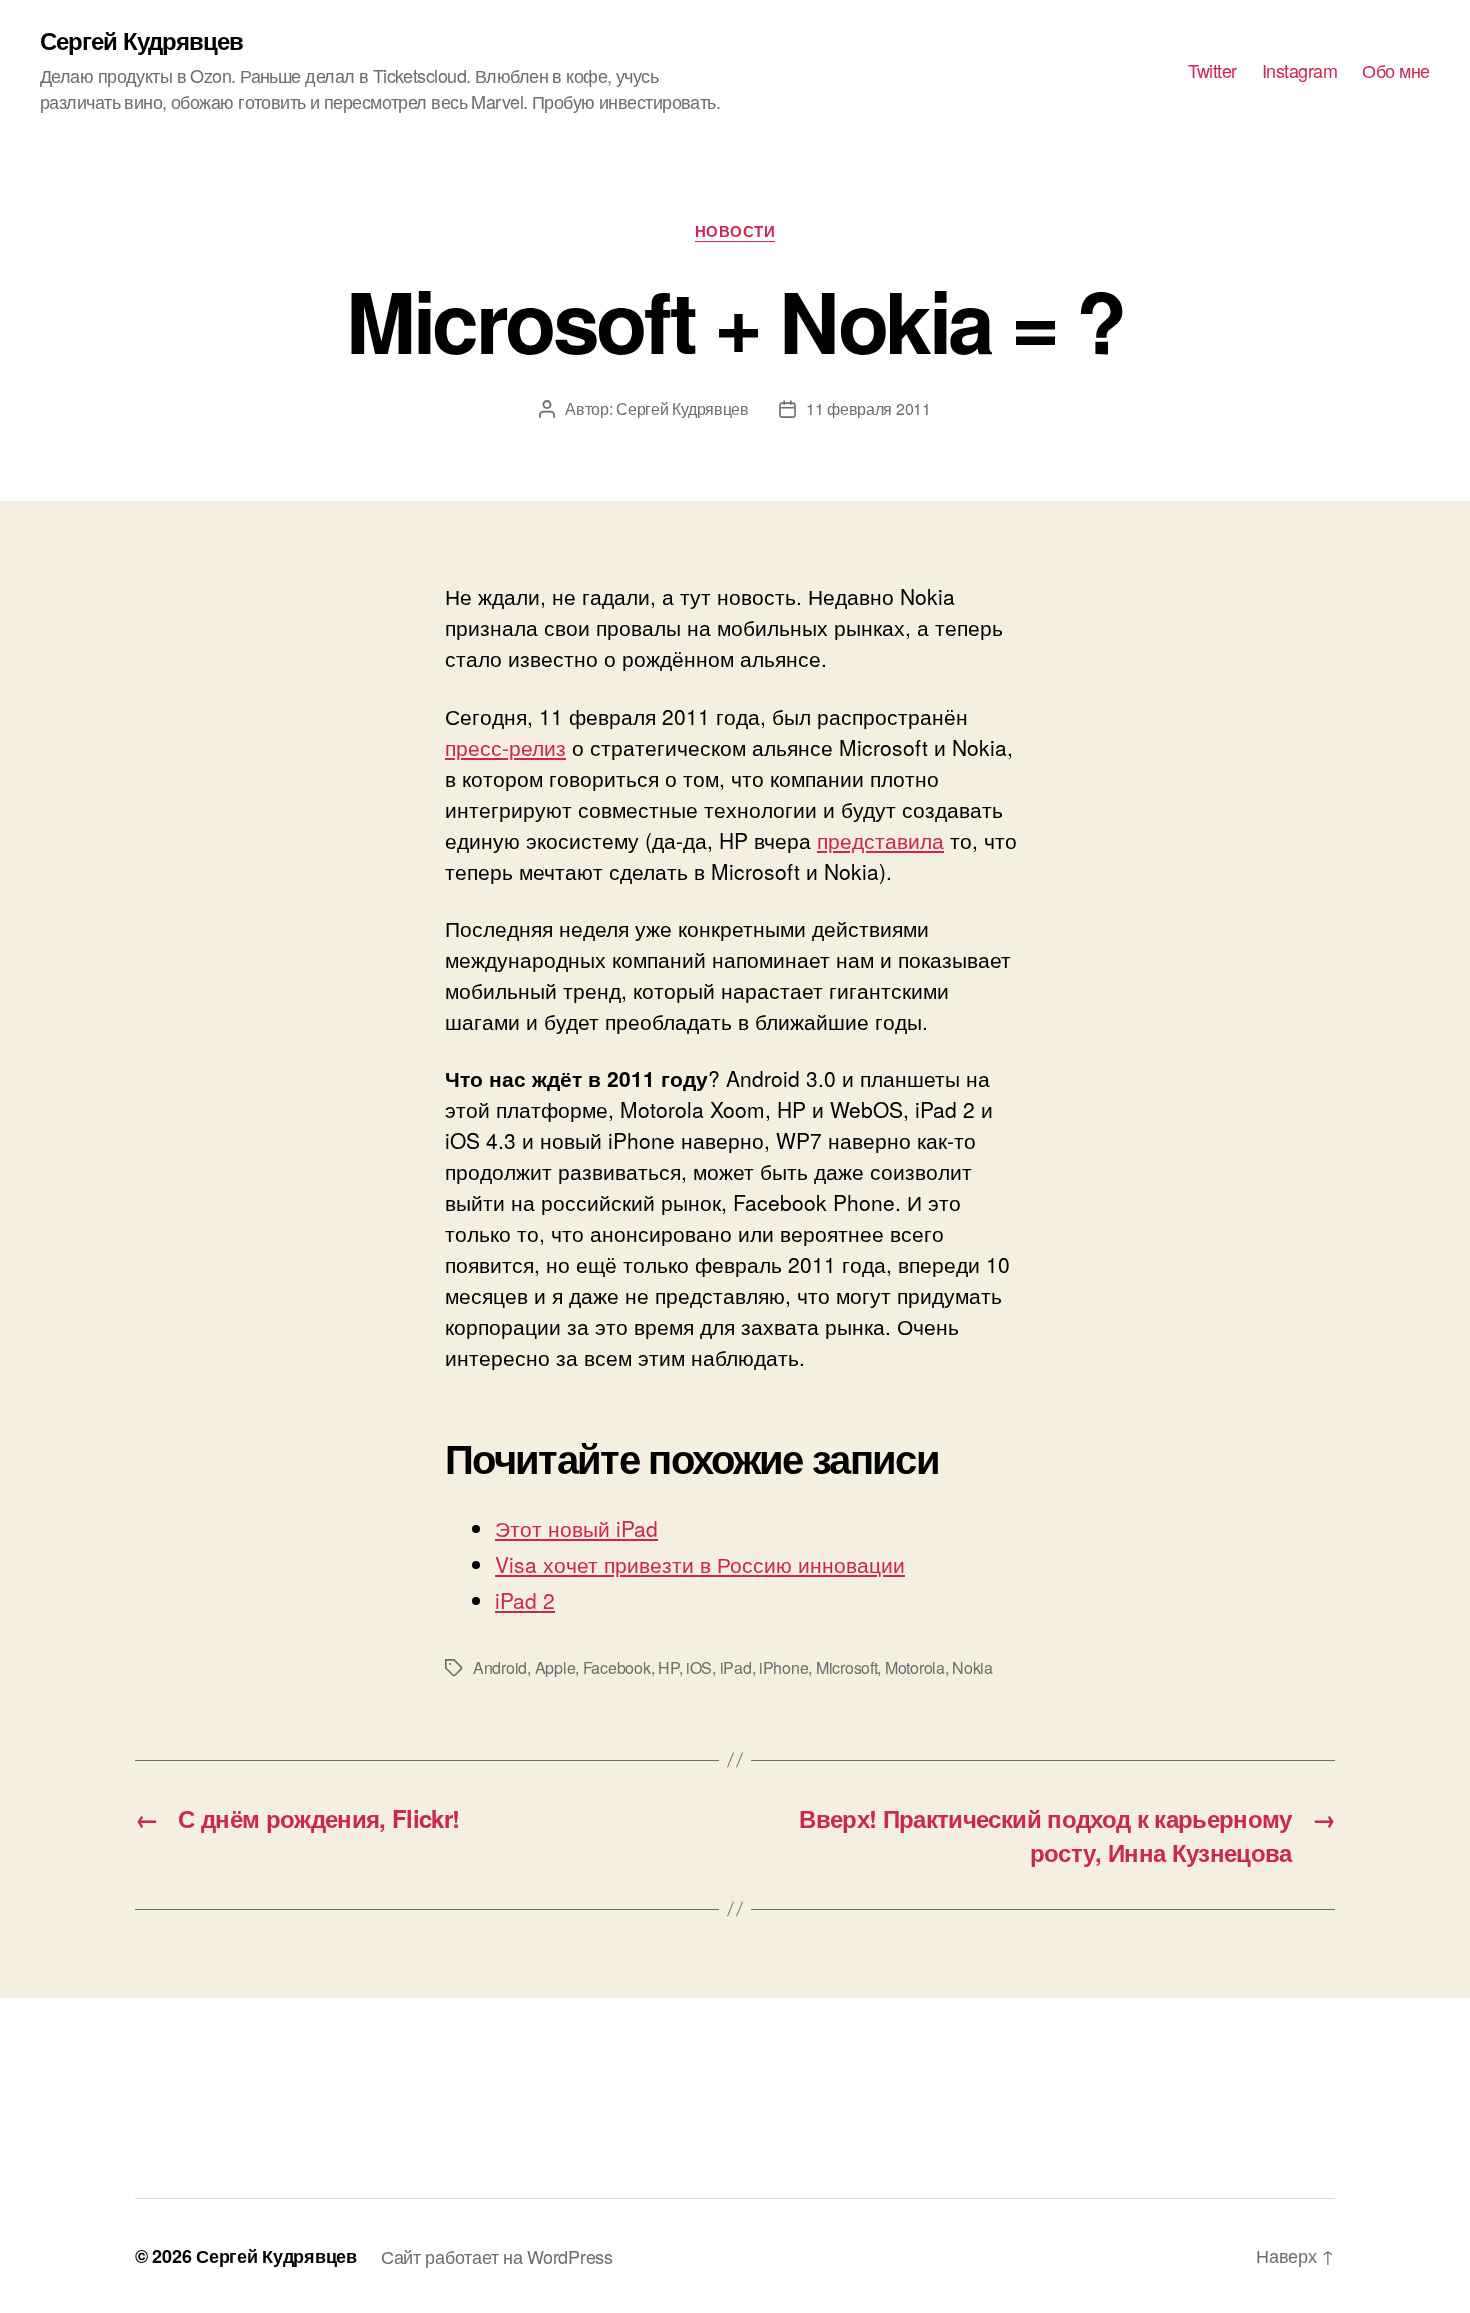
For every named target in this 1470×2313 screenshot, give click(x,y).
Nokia (972, 1667)
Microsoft (847, 1667)
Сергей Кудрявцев (141, 40)
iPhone (783, 1667)
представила (880, 840)
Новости (735, 232)
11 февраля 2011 (868, 408)
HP (668, 1667)
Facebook (617, 1667)
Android (500, 1667)
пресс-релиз (505, 747)
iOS (699, 1667)
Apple (555, 1667)
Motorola (915, 1667)
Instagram (1300, 71)
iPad (736, 1667)
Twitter (1212, 71)
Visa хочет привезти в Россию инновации (700, 1564)
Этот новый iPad (576, 1528)
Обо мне (1396, 71)
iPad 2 (525, 1600)
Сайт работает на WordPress (497, 2256)
